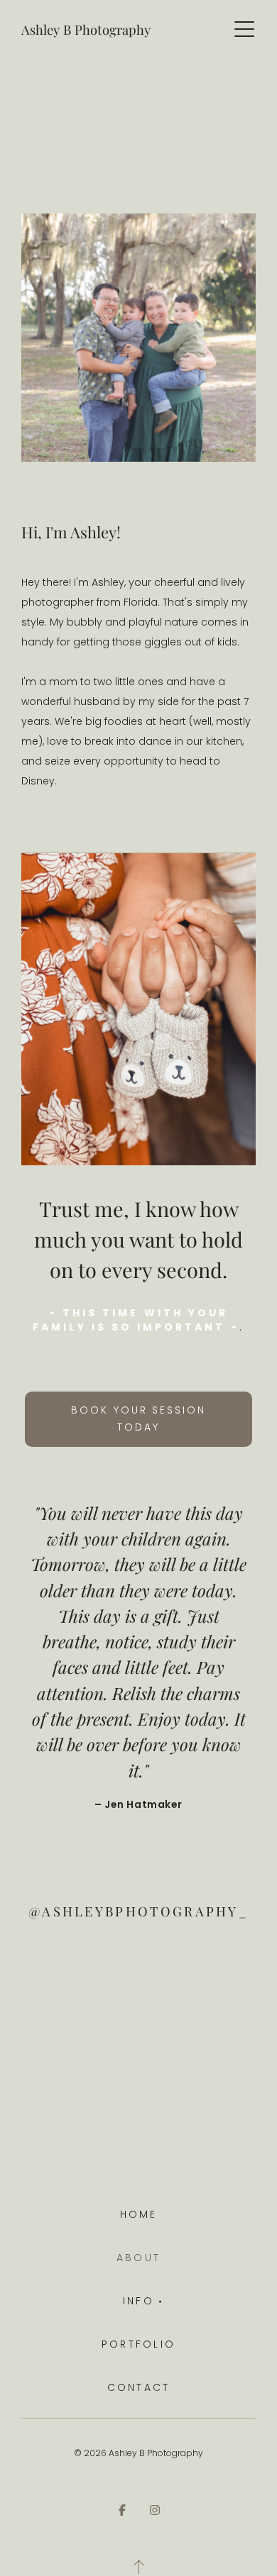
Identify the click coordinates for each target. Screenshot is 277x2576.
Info (138, 2301)
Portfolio (138, 2344)
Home (139, 2214)
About (138, 2258)
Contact (139, 2387)
